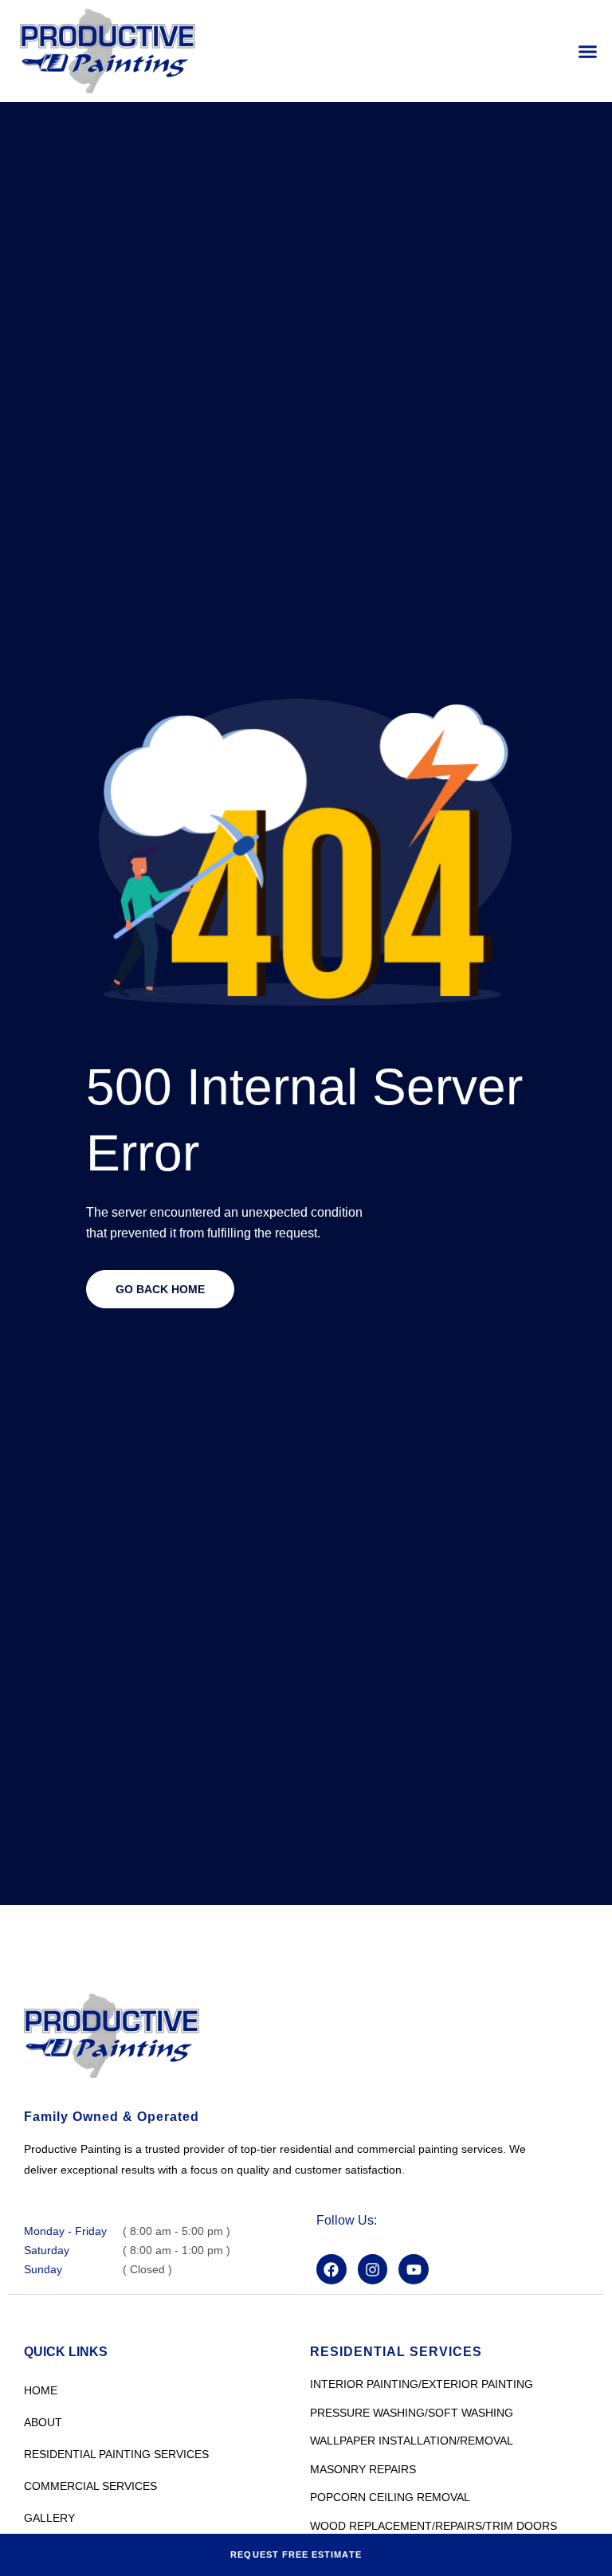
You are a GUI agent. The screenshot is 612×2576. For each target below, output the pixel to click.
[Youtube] (418, 2270)
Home (41, 2390)
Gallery (49, 2518)
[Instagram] (375, 2270)
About (43, 2422)
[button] (588, 51)
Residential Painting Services (116, 2454)
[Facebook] (332, 2270)
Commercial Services (90, 2486)
